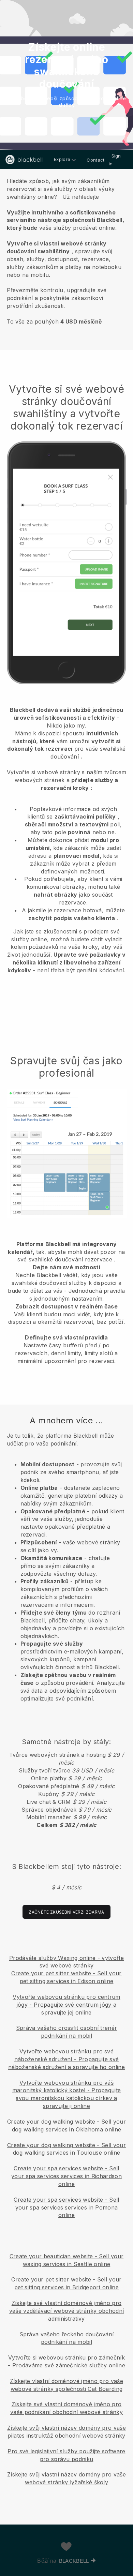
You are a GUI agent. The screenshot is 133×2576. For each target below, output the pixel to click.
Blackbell (74, 2561)
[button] (66, 250)
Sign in (115, 160)
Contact (95, 160)
